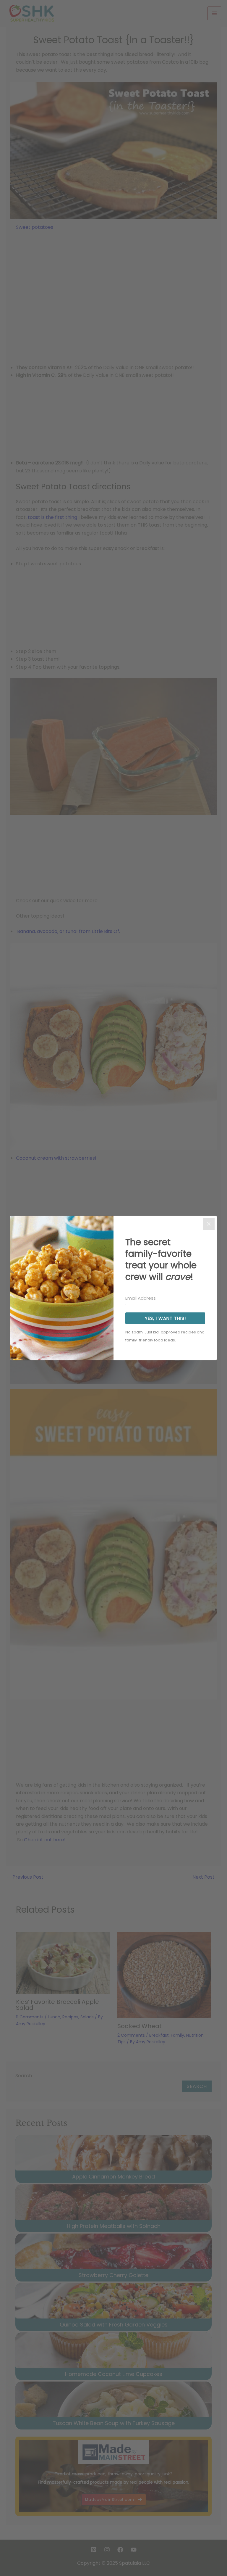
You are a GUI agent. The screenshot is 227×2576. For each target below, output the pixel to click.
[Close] (209, 1224)
